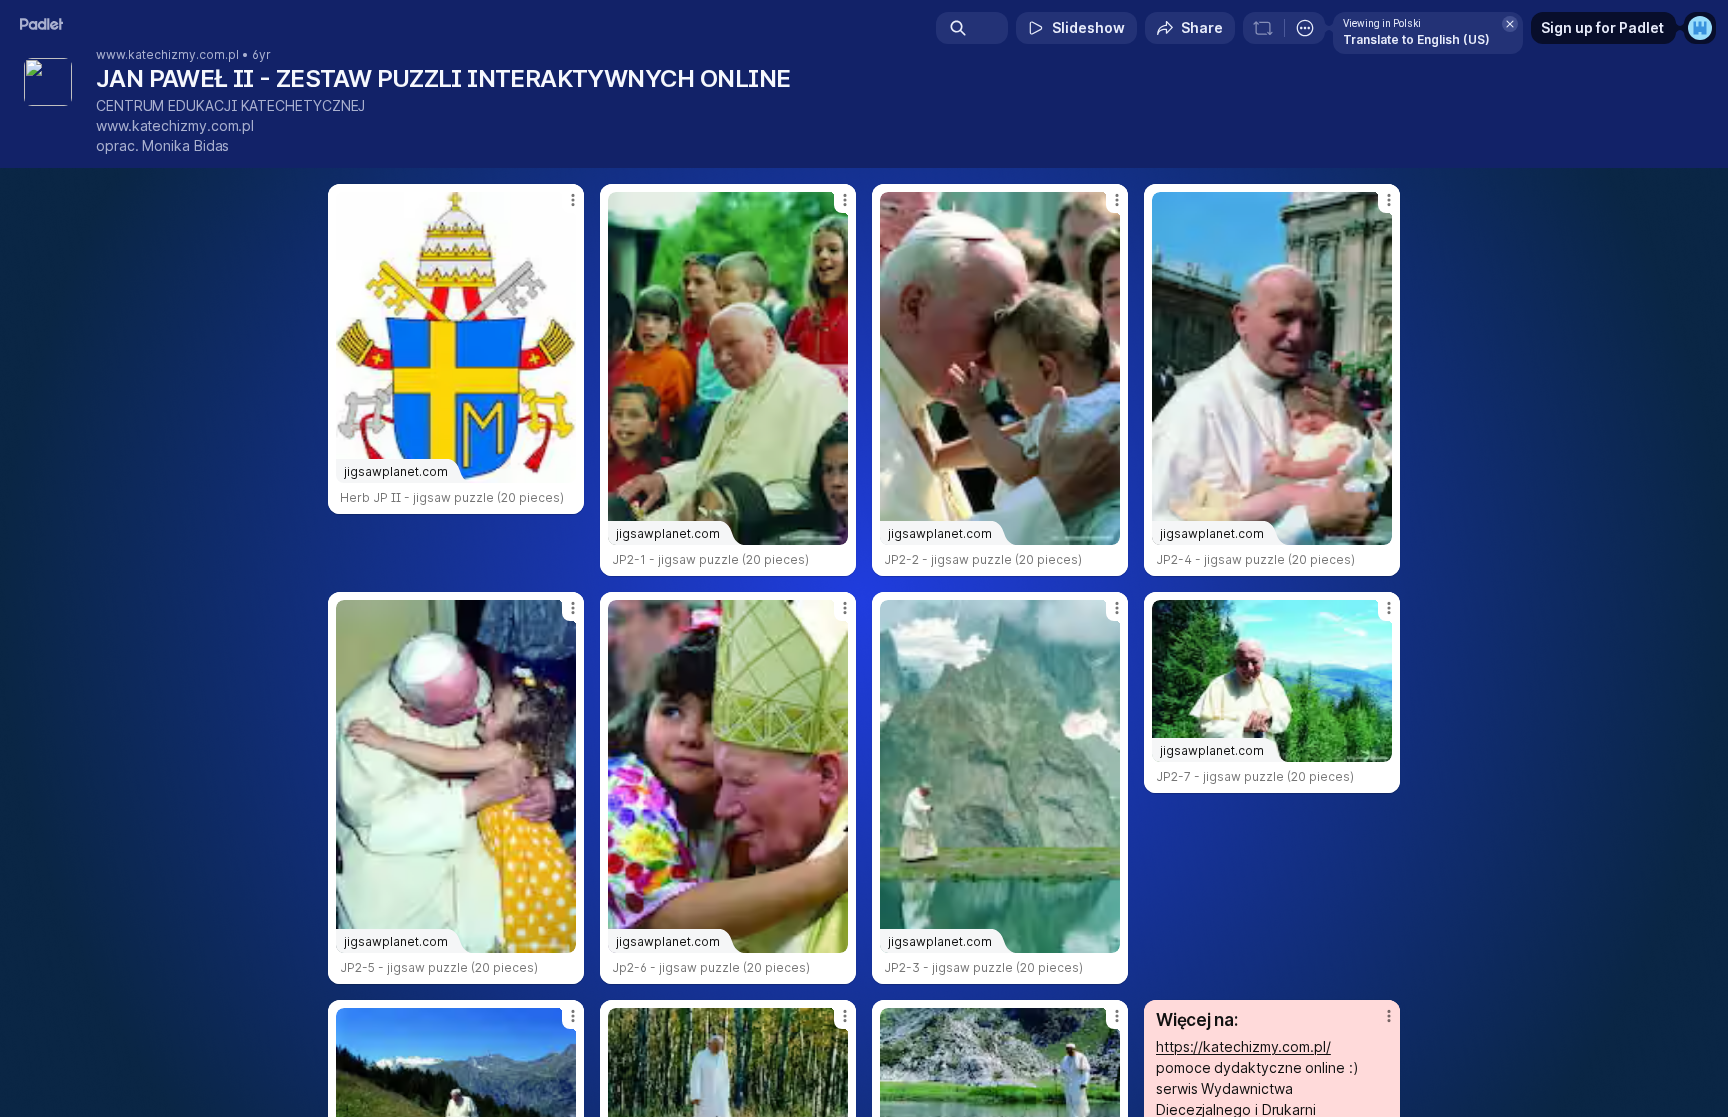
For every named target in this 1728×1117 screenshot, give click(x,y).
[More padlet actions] (1305, 28)
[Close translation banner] (1510, 24)
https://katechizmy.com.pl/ (1243, 1046)
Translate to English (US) (1416, 39)
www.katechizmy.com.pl (167, 55)
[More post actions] (573, 200)
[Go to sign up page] (1700, 28)
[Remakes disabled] (1263, 28)
